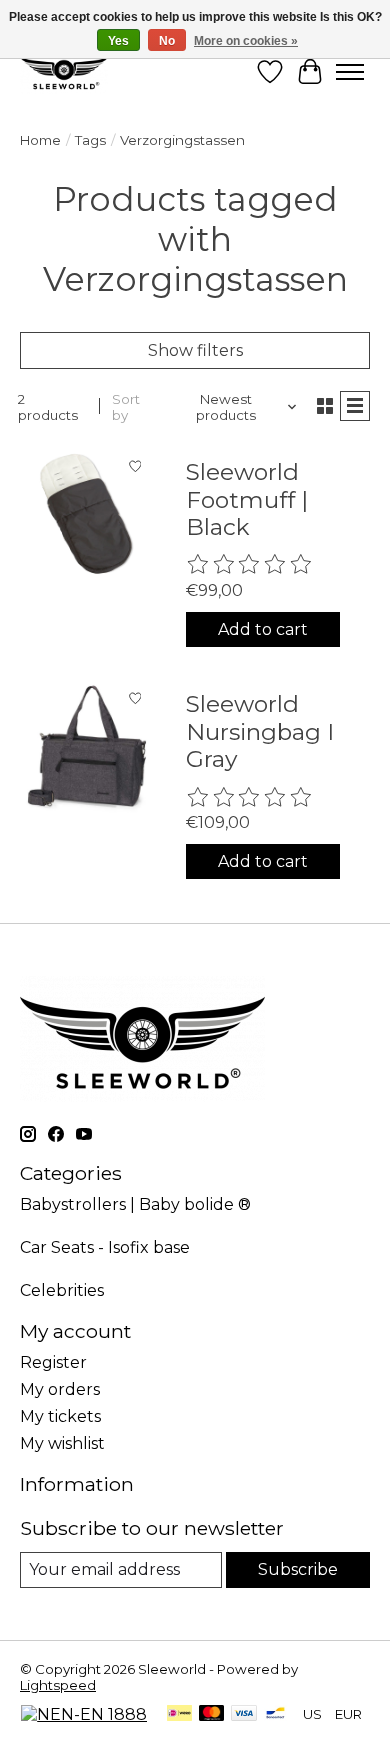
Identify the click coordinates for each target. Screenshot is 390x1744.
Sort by (126, 407)
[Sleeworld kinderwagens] (64, 71)
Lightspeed (58, 1685)
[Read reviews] (250, 565)
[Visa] (244, 1714)
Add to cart (263, 629)
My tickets (60, 1416)
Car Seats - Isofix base (105, 1247)
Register (53, 1362)
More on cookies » (246, 41)
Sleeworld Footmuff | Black (247, 499)
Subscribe (298, 1569)
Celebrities (62, 1290)
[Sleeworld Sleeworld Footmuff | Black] (87, 514)
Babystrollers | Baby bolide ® (135, 1204)
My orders (60, 1389)
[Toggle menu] (350, 72)
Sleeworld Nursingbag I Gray (260, 731)
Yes (118, 41)
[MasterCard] (212, 1714)
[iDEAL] (179, 1714)
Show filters (195, 350)
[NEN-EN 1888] (84, 1714)
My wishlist (62, 1443)
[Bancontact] (275, 1714)
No (167, 41)
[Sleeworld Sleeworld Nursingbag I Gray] (87, 746)
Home (40, 140)
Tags (90, 140)
